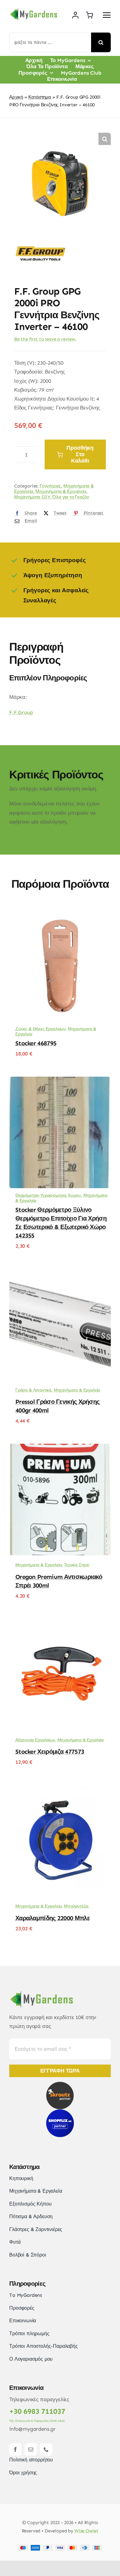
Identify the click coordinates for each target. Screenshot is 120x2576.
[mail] (31, 2449)
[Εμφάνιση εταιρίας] (40, 238)
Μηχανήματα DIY (32, 497)
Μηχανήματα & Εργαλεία (61, 491)
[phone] (46, 2449)
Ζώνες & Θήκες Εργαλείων (40, 1029)
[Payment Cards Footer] (60, 2547)
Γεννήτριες (50, 486)
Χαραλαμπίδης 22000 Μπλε (53, 1918)
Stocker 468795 (36, 1043)
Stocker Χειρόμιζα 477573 (50, 1752)
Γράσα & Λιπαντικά (33, 1390)
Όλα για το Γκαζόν (71, 497)
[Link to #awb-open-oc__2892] (107, 15)
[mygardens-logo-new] (34, 10)
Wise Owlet (86, 2531)
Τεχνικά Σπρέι (77, 1565)
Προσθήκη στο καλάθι (80, 454)
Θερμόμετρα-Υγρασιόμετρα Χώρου (48, 1195)
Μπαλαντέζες (76, 1906)
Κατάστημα (40, 97)
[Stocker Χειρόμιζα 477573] (60, 1623)
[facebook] (15, 2449)
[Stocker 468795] (60, 914)
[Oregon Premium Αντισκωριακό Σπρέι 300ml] (60, 1448)
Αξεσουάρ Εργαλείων (35, 1740)
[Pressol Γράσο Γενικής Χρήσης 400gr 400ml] (60, 1273)
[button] (105, 139)
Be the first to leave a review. (45, 339)
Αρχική (16, 97)
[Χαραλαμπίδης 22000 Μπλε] (60, 1789)
